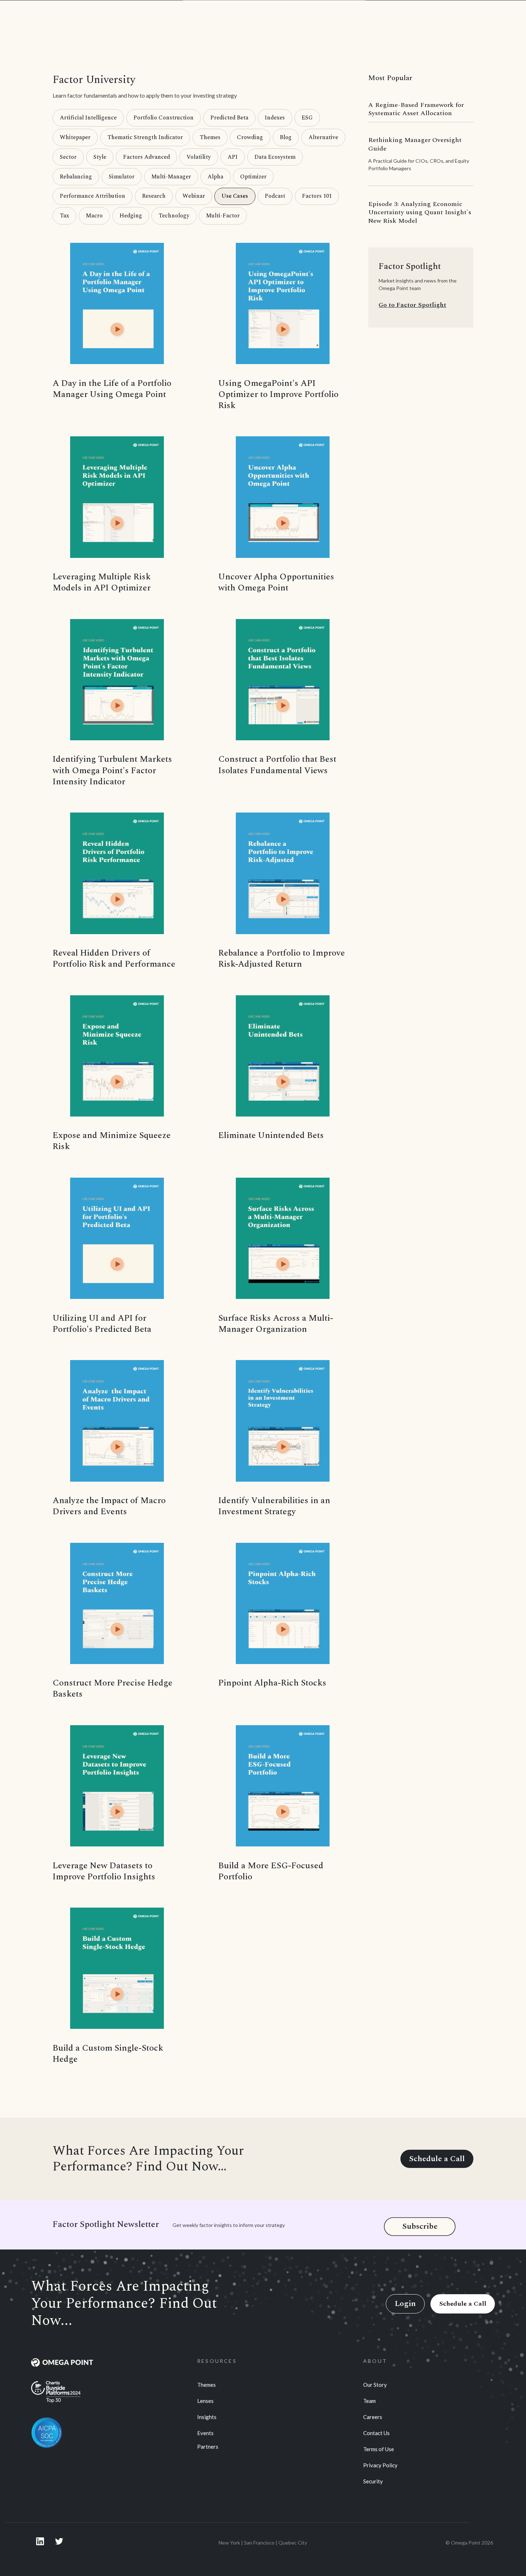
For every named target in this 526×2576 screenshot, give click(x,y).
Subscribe (420, 2226)
